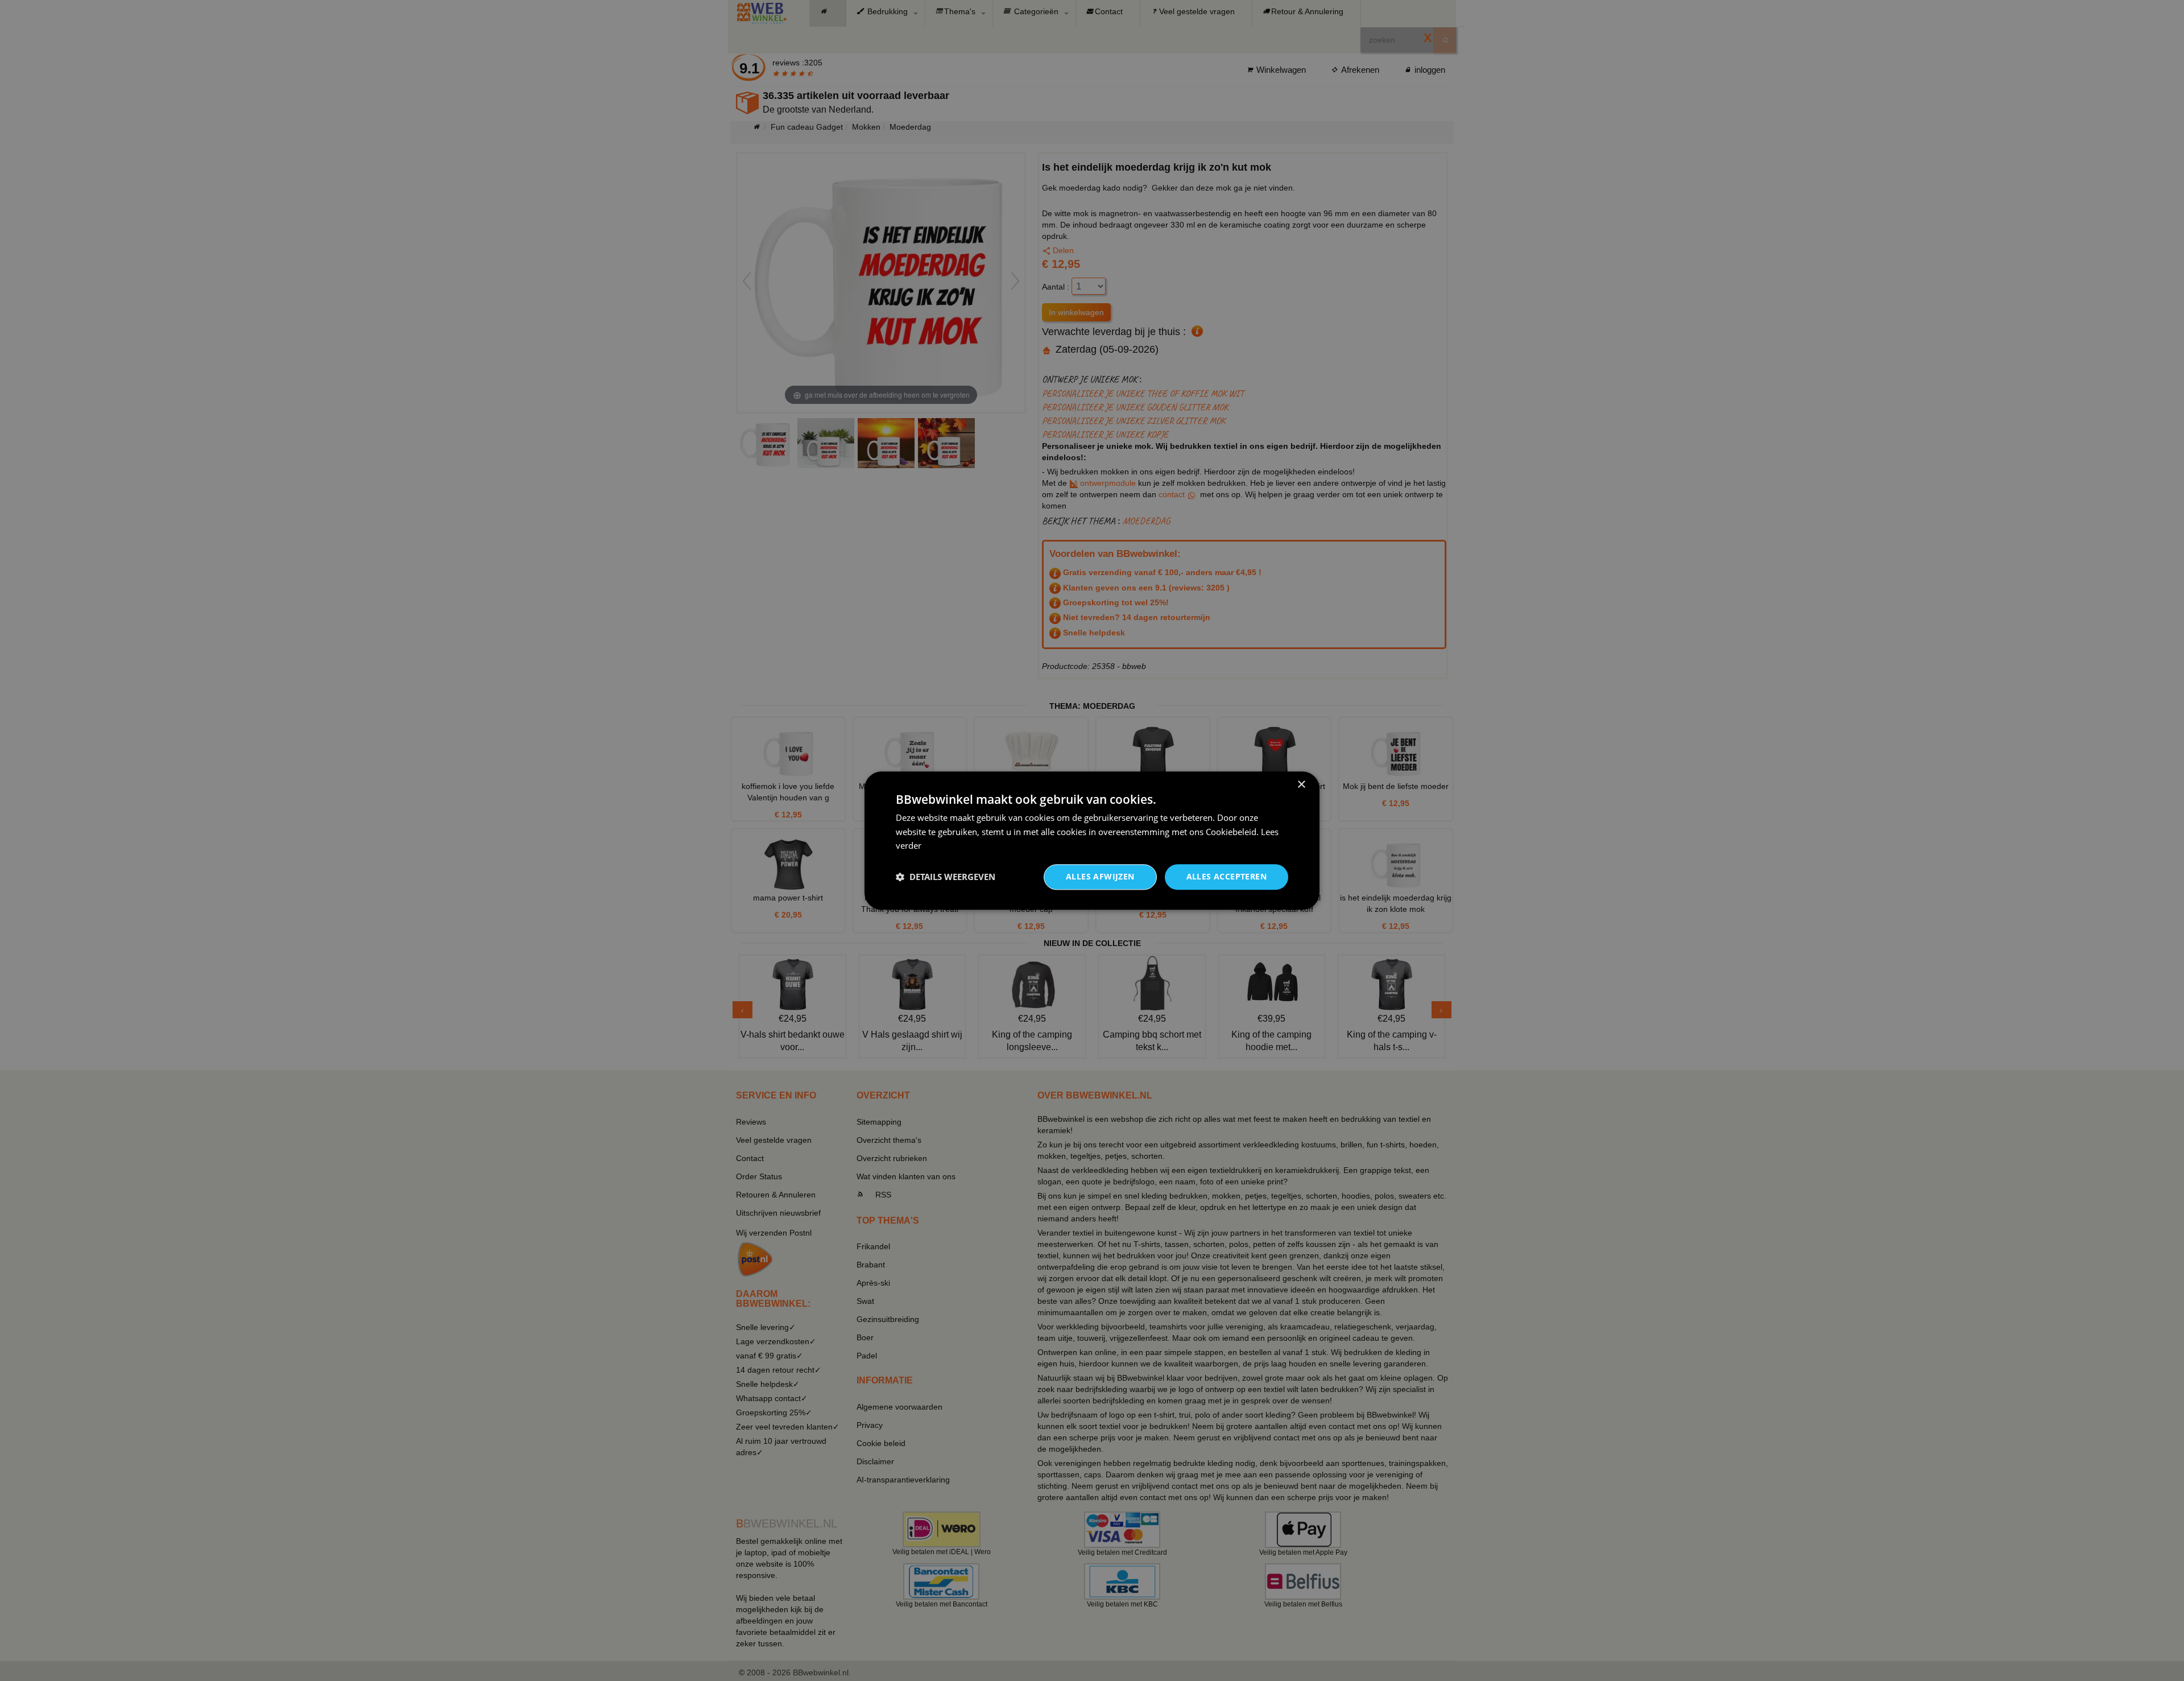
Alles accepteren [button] (1227, 876)
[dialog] (1092, 840)
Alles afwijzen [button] (1100, 876)
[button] (946, 877)
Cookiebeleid (1231, 832)
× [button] (1301, 785)
